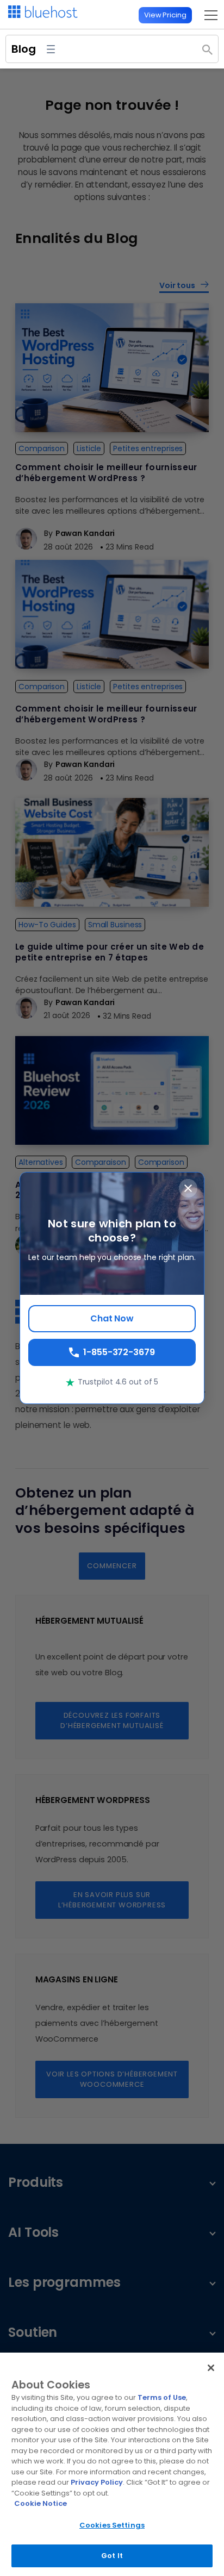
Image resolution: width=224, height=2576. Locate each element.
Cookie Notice (41, 2503)
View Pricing (165, 15)
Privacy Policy (97, 2482)
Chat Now (112, 1318)
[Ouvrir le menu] (51, 49)
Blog (24, 49)
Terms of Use (162, 2397)
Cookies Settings (112, 2525)
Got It (112, 2556)
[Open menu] (208, 15)
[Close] (211, 2368)
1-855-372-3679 (119, 1352)
